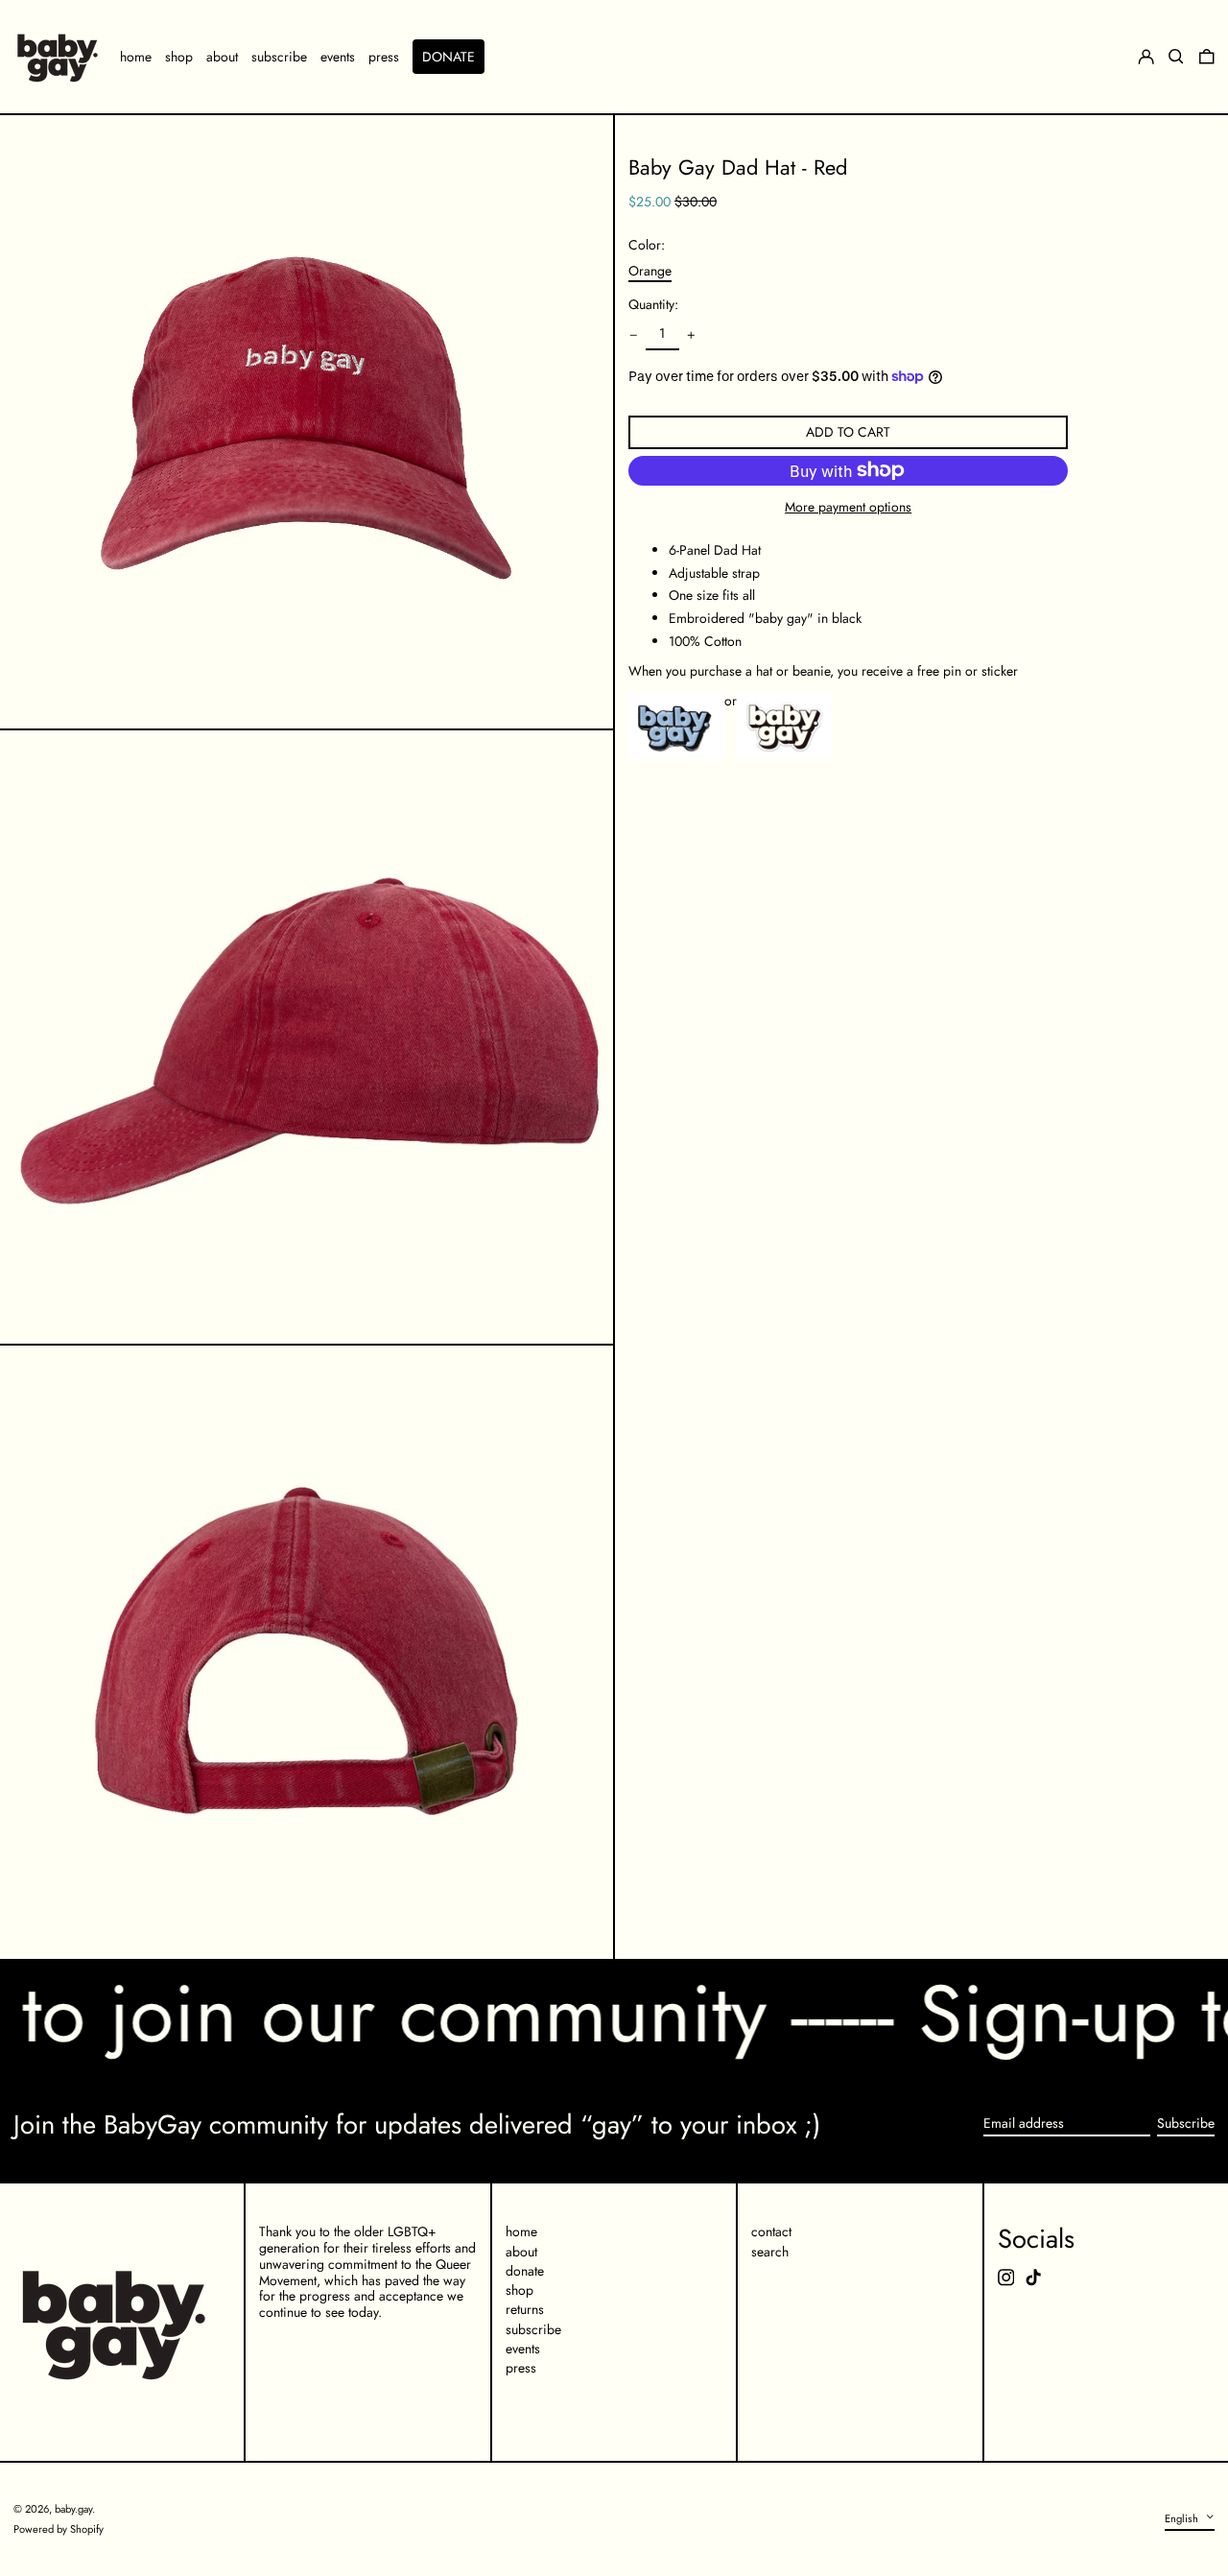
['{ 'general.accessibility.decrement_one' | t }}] (634, 335)
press (521, 2368)
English (1183, 2518)
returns (525, 2309)
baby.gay (73, 2509)
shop (520, 2290)
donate (525, 2271)
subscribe (533, 2329)
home (521, 2231)
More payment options (848, 507)
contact (771, 2231)
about (521, 2252)
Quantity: (653, 305)
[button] (1207, 57)
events (523, 2349)
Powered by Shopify (59, 2529)
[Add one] (691, 335)
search (770, 2252)
